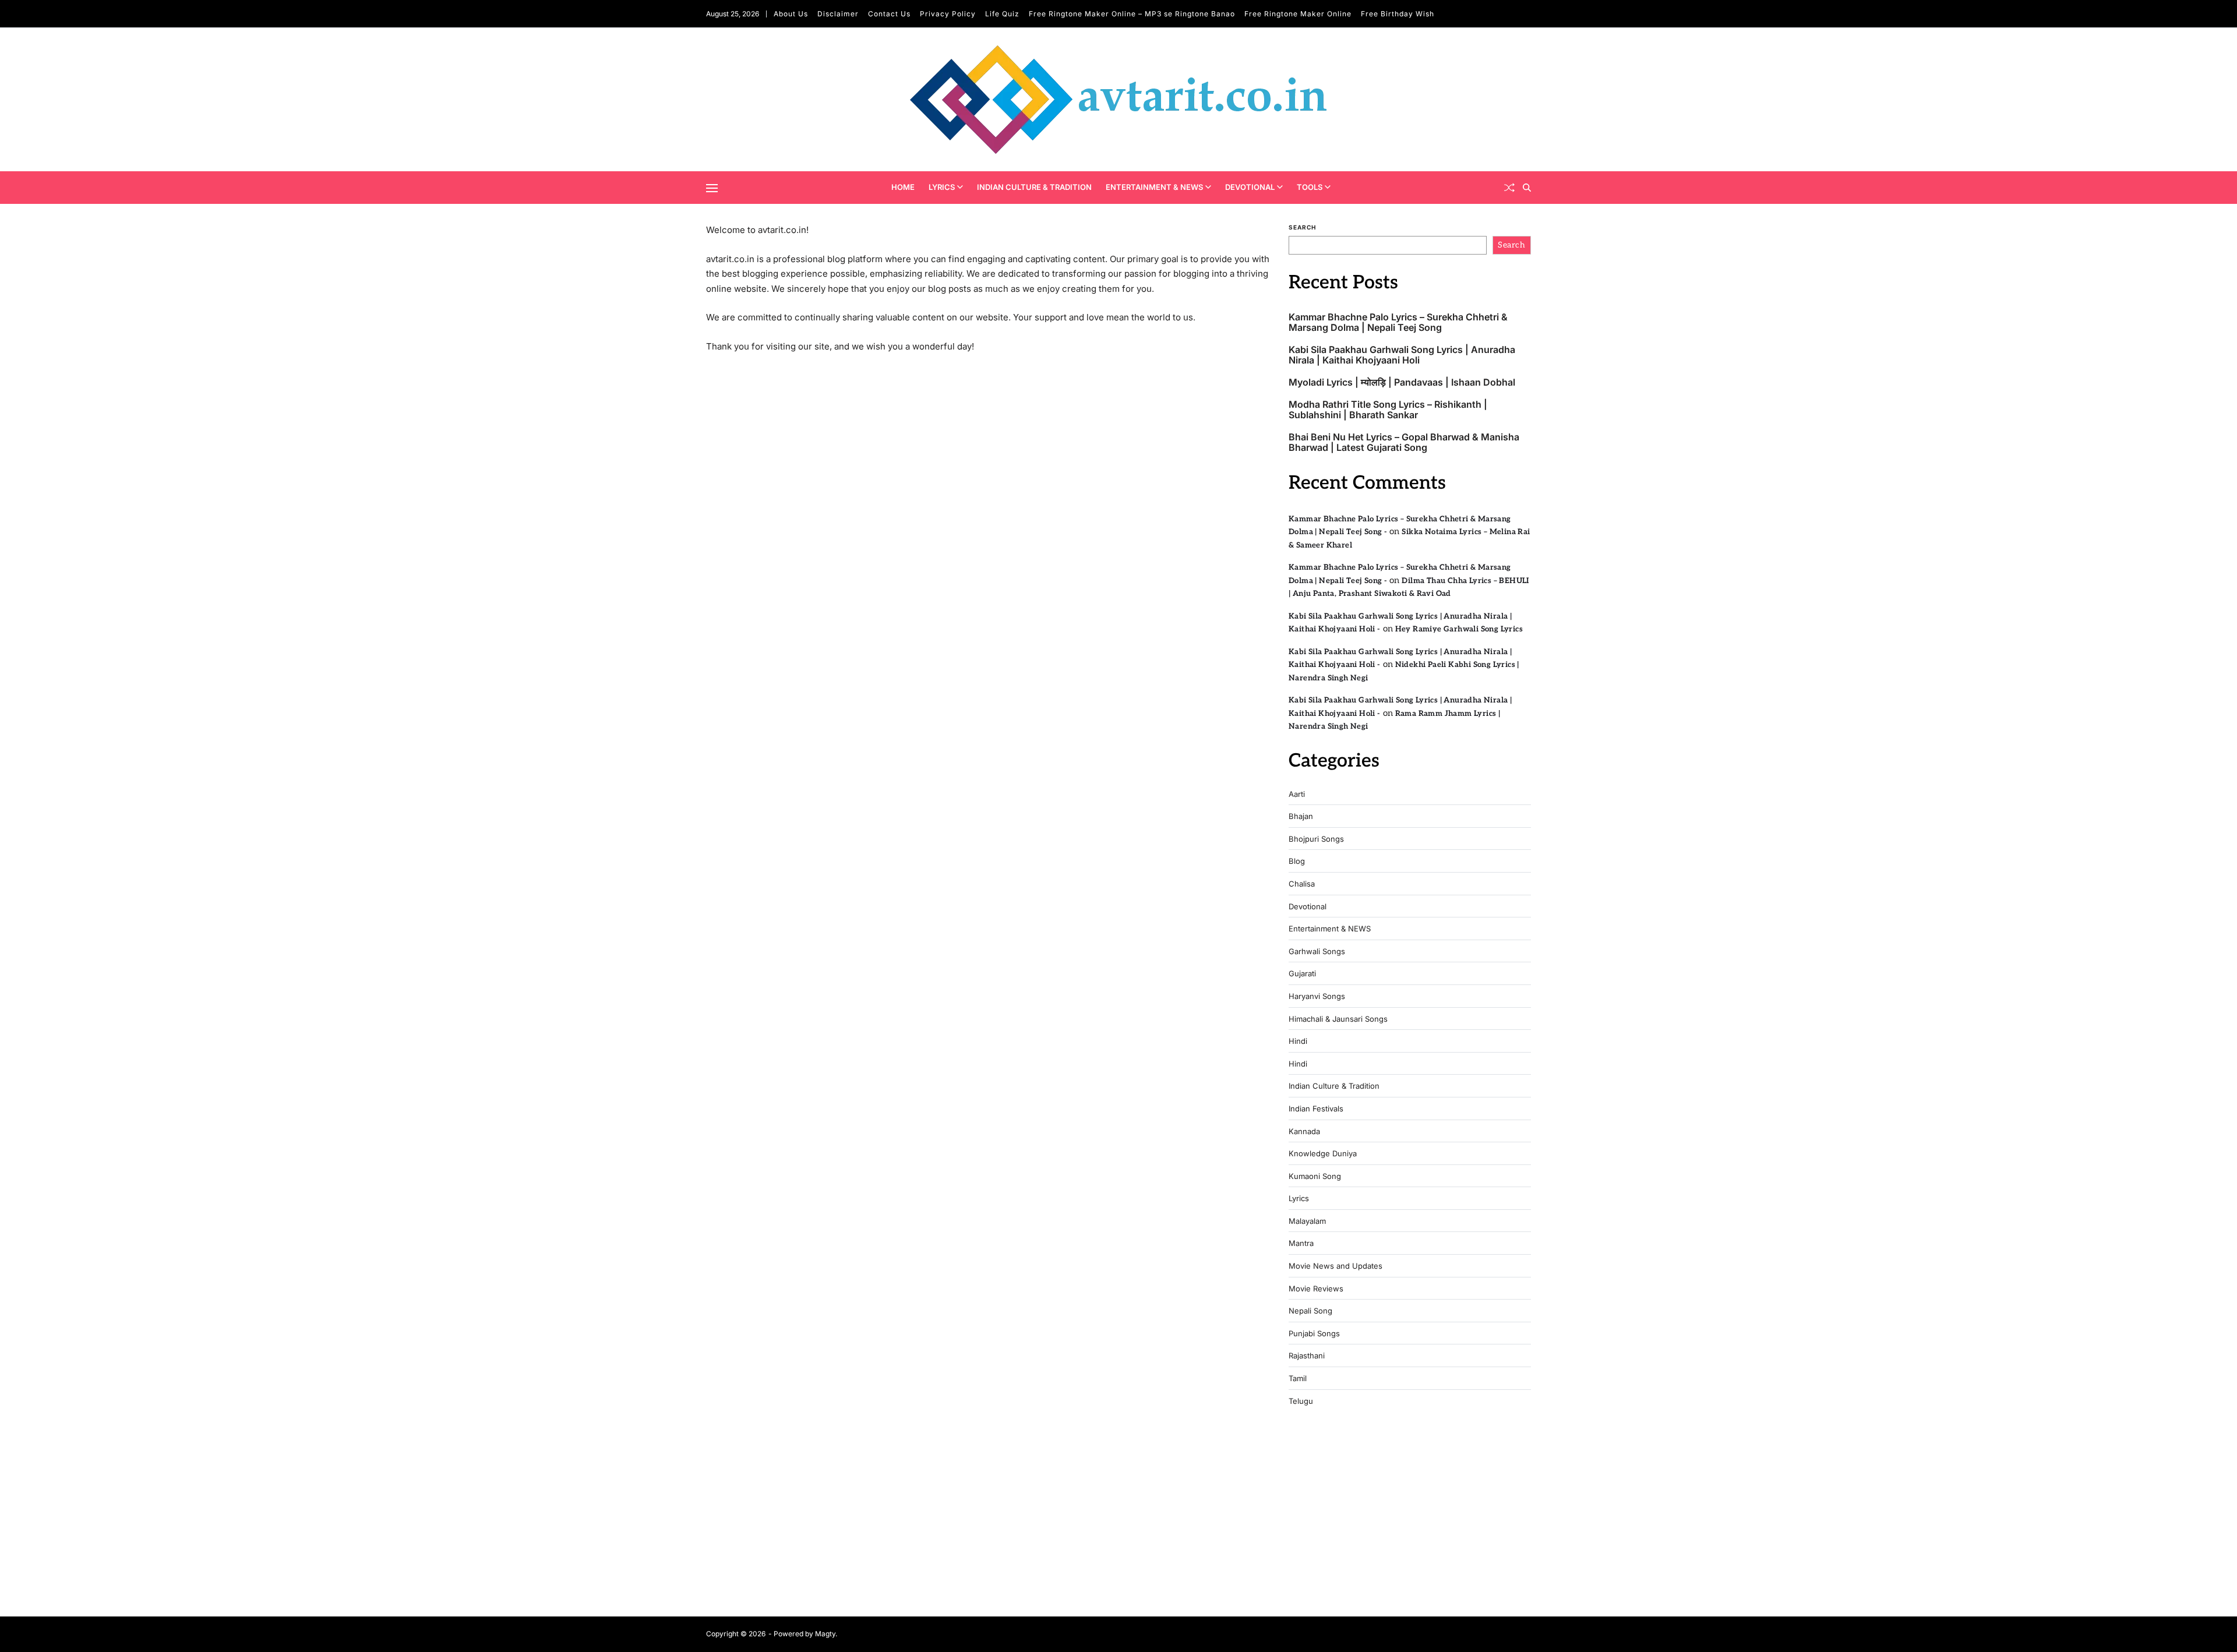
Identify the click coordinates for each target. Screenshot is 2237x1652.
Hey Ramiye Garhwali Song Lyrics (1459, 629)
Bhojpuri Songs (1316, 839)
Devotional (1250, 187)
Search (1302, 227)
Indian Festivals (1316, 1109)
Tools (1310, 187)
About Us (791, 14)
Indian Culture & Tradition (1034, 187)
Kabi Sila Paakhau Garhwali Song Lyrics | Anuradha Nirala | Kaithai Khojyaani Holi (1402, 355)
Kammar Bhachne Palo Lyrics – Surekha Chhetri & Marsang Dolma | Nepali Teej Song (1398, 322)
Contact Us (889, 14)
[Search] (1527, 188)
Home (903, 187)
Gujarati (1302, 974)
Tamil (1298, 1379)
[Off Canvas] (712, 188)
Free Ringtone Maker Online (1298, 14)
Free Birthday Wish (1398, 14)
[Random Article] (1509, 188)
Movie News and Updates (1336, 1266)
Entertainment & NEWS (1154, 187)
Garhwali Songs (1317, 952)
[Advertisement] (1410, 1516)
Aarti (1297, 794)
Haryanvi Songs (1317, 996)
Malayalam (1307, 1221)
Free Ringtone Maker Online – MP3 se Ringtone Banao (1132, 14)
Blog (1297, 861)
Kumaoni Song (1315, 1176)
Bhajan (1301, 816)
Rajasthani (1307, 1356)
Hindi (1298, 1041)
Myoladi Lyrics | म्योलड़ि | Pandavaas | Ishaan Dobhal (1402, 382)
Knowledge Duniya (1323, 1154)
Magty (825, 1634)
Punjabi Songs (1314, 1334)
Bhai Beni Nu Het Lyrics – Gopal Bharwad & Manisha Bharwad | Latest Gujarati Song (1404, 442)
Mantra (1301, 1243)
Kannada (1304, 1132)
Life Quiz (1002, 14)
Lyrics (942, 187)
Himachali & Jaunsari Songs (1338, 1019)
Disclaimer (838, 14)
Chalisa (1302, 884)
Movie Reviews (1316, 1289)
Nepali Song (1310, 1311)
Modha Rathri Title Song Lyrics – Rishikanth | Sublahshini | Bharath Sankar (1388, 410)
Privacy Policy (948, 14)
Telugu (1301, 1401)
